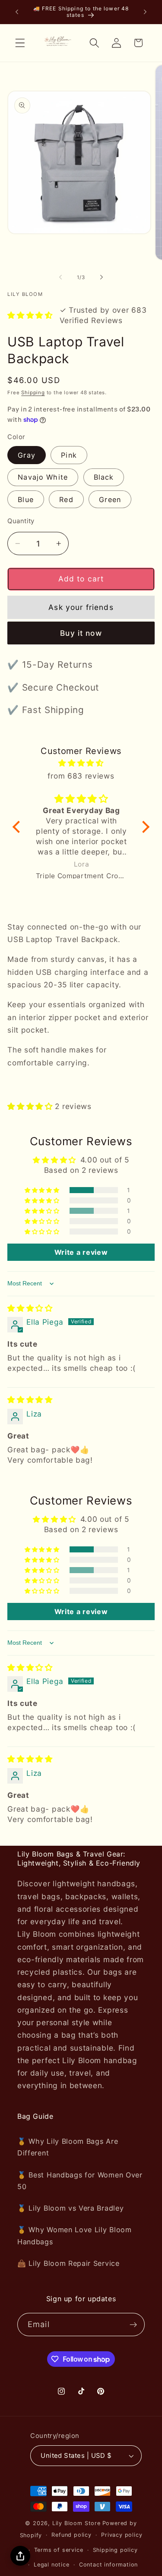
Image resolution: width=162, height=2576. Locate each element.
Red (66, 499)
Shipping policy (115, 2550)
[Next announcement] (145, 12)
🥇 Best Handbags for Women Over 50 (80, 2181)
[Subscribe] (133, 2325)
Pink (69, 455)
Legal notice (52, 2565)
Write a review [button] (81, 1252)
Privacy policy (122, 2535)
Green (110, 499)
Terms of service (59, 2550)
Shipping (33, 393)
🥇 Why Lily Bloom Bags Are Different (68, 2147)
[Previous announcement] (17, 12)
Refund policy (71, 2535)
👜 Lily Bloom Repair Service (68, 2263)
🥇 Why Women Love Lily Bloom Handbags (75, 2235)
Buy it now (81, 633)
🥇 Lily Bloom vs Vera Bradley (70, 2208)
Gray (27, 455)
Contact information (108, 2565)
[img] (81, 763)
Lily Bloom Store (76, 2523)
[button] (20, 43)
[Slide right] (102, 277)
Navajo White (43, 477)
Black (104, 477)
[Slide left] (60, 277)
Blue (26, 499)
